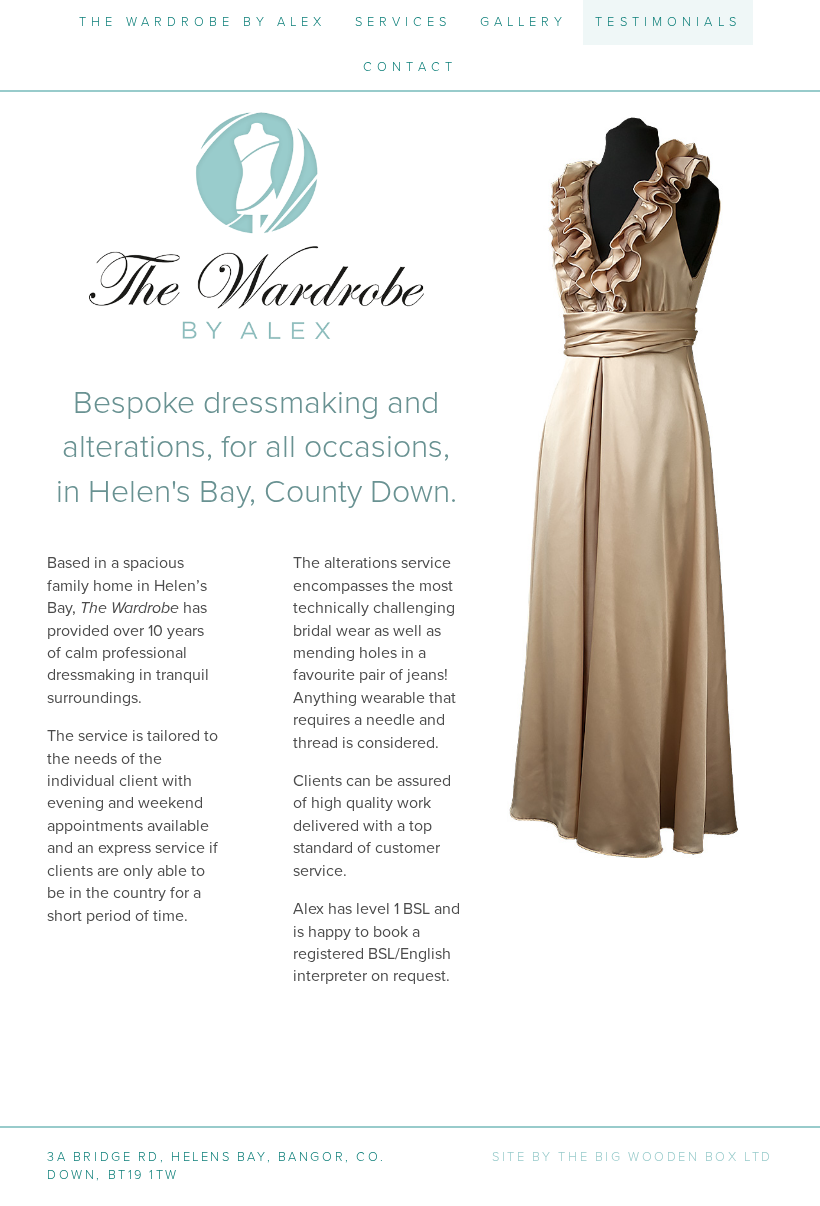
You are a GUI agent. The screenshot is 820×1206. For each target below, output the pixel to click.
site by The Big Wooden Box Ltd (632, 1157)
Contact (410, 67)
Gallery (524, 22)
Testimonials (667, 22)
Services (403, 22)
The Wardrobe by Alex (202, 22)
